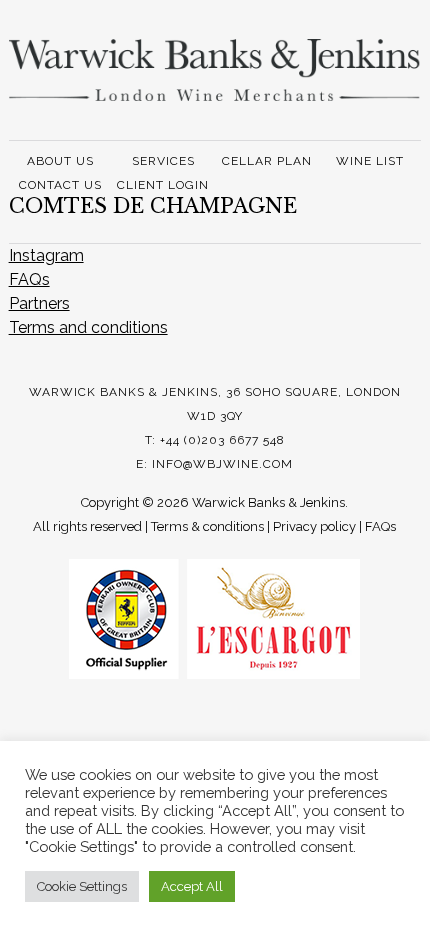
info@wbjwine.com (222, 464)
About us (60, 161)
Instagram (46, 255)
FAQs (29, 279)
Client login (163, 185)
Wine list (370, 161)
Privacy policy (314, 526)
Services (163, 161)
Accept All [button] (192, 886)
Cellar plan (267, 161)
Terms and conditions (88, 327)
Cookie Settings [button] (82, 886)
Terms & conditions (207, 526)
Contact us (60, 185)
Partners (39, 303)
